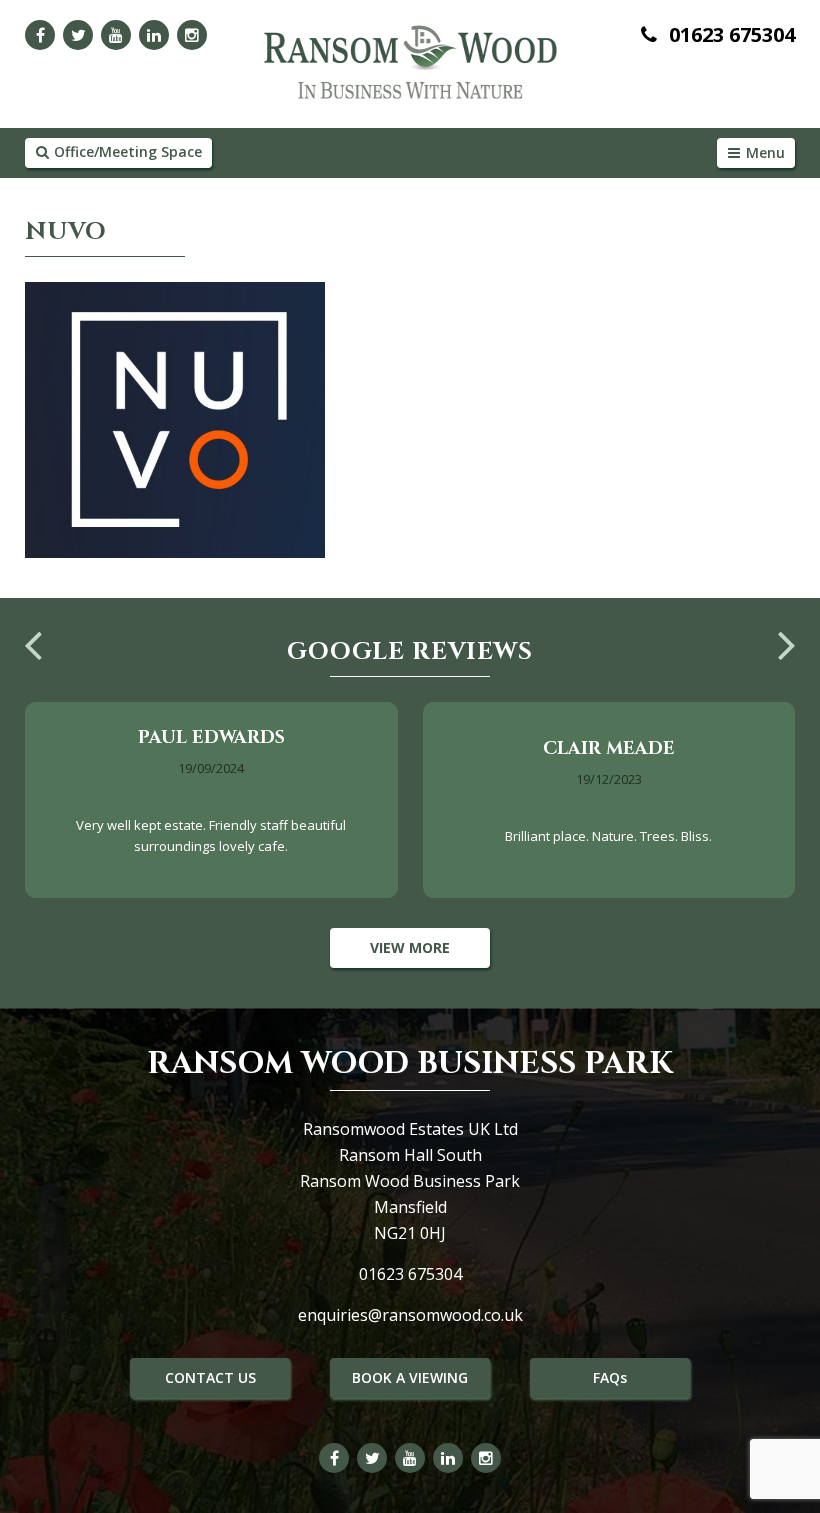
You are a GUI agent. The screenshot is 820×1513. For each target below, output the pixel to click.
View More (410, 947)
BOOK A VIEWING (410, 1377)
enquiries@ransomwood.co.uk (410, 1315)
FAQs (610, 1377)
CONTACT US (210, 1377)
